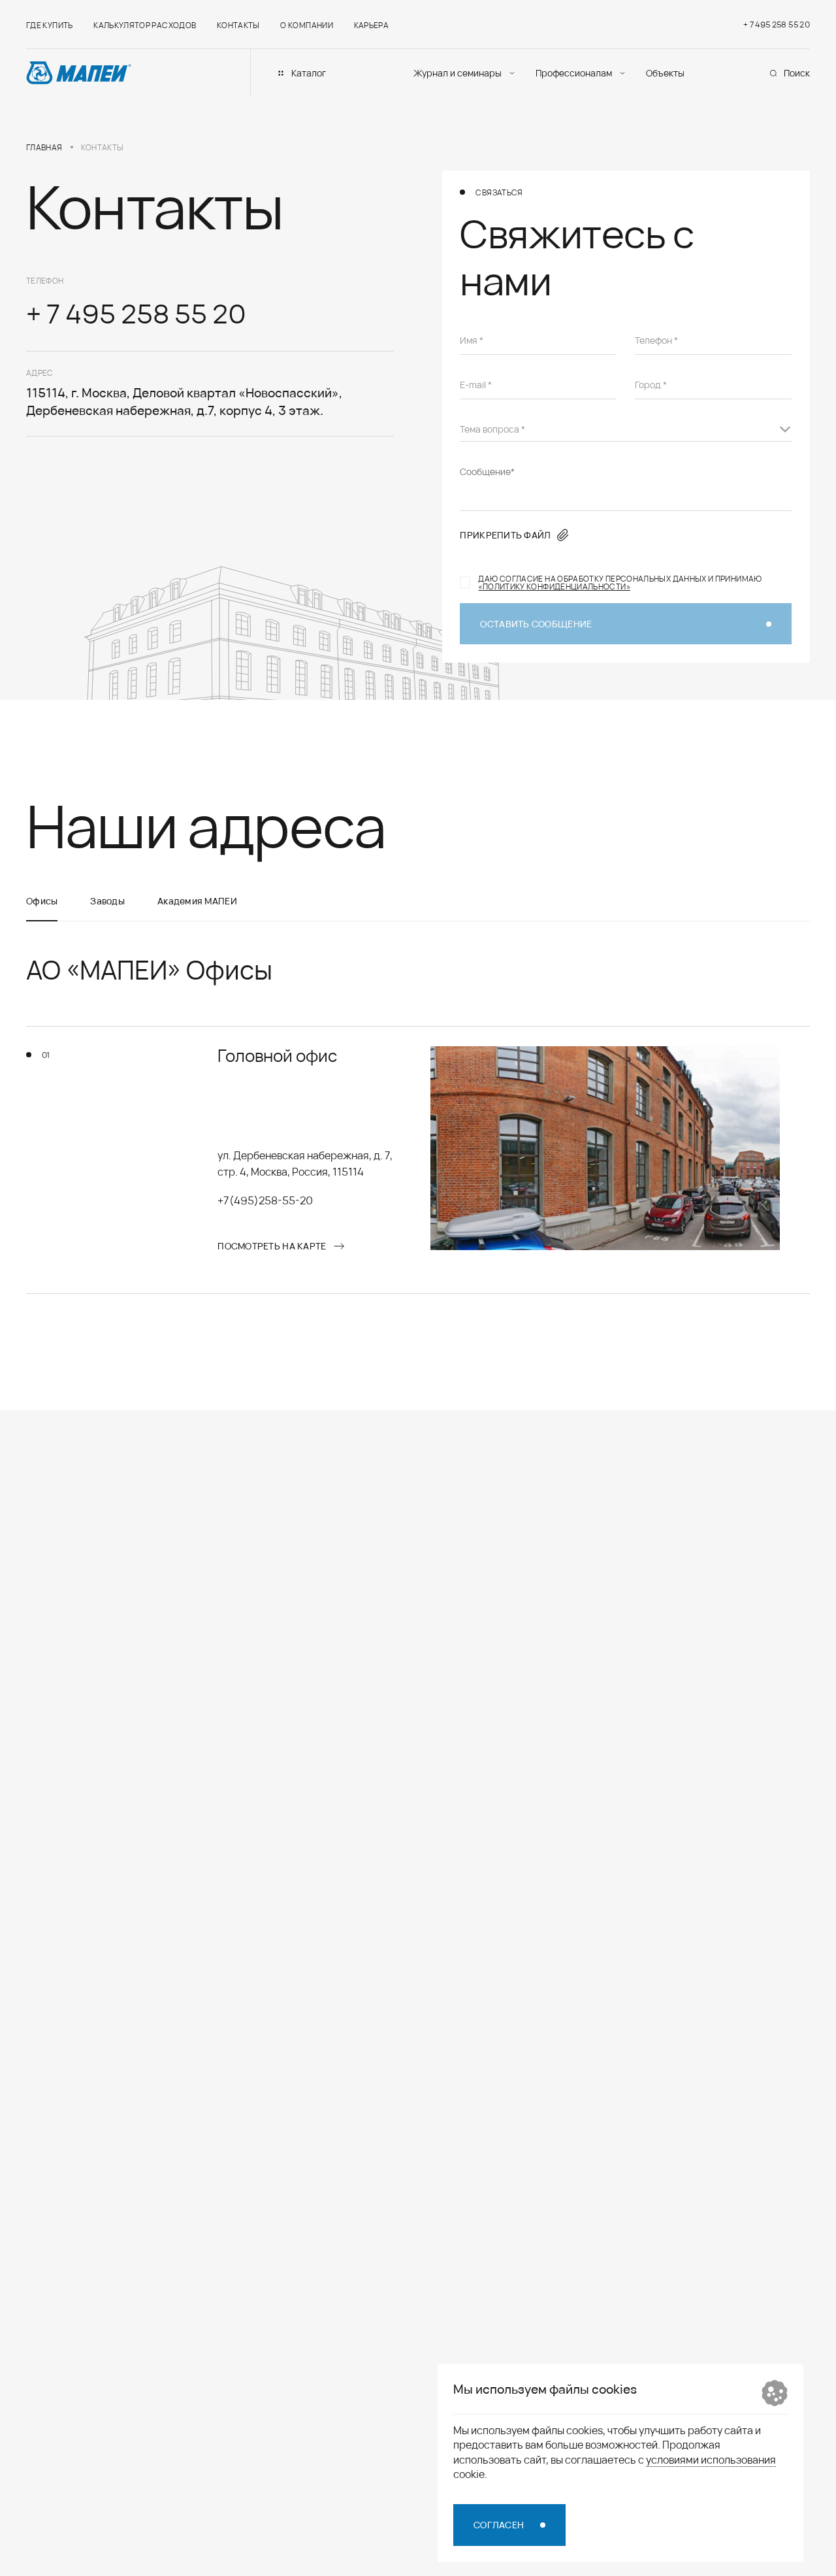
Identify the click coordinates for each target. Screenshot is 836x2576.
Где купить (50, 25)
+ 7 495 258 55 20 (777, 24)
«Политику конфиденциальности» (554, 586)
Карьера (372, 25)
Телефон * (656, 340)
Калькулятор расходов (145, 25)
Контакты (238, 25)
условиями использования (711, 2459)
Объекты (665, 73)
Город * (651, 385)
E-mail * (476, 385)
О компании (307, 25)
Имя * (472, 340)
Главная (44, 147)
